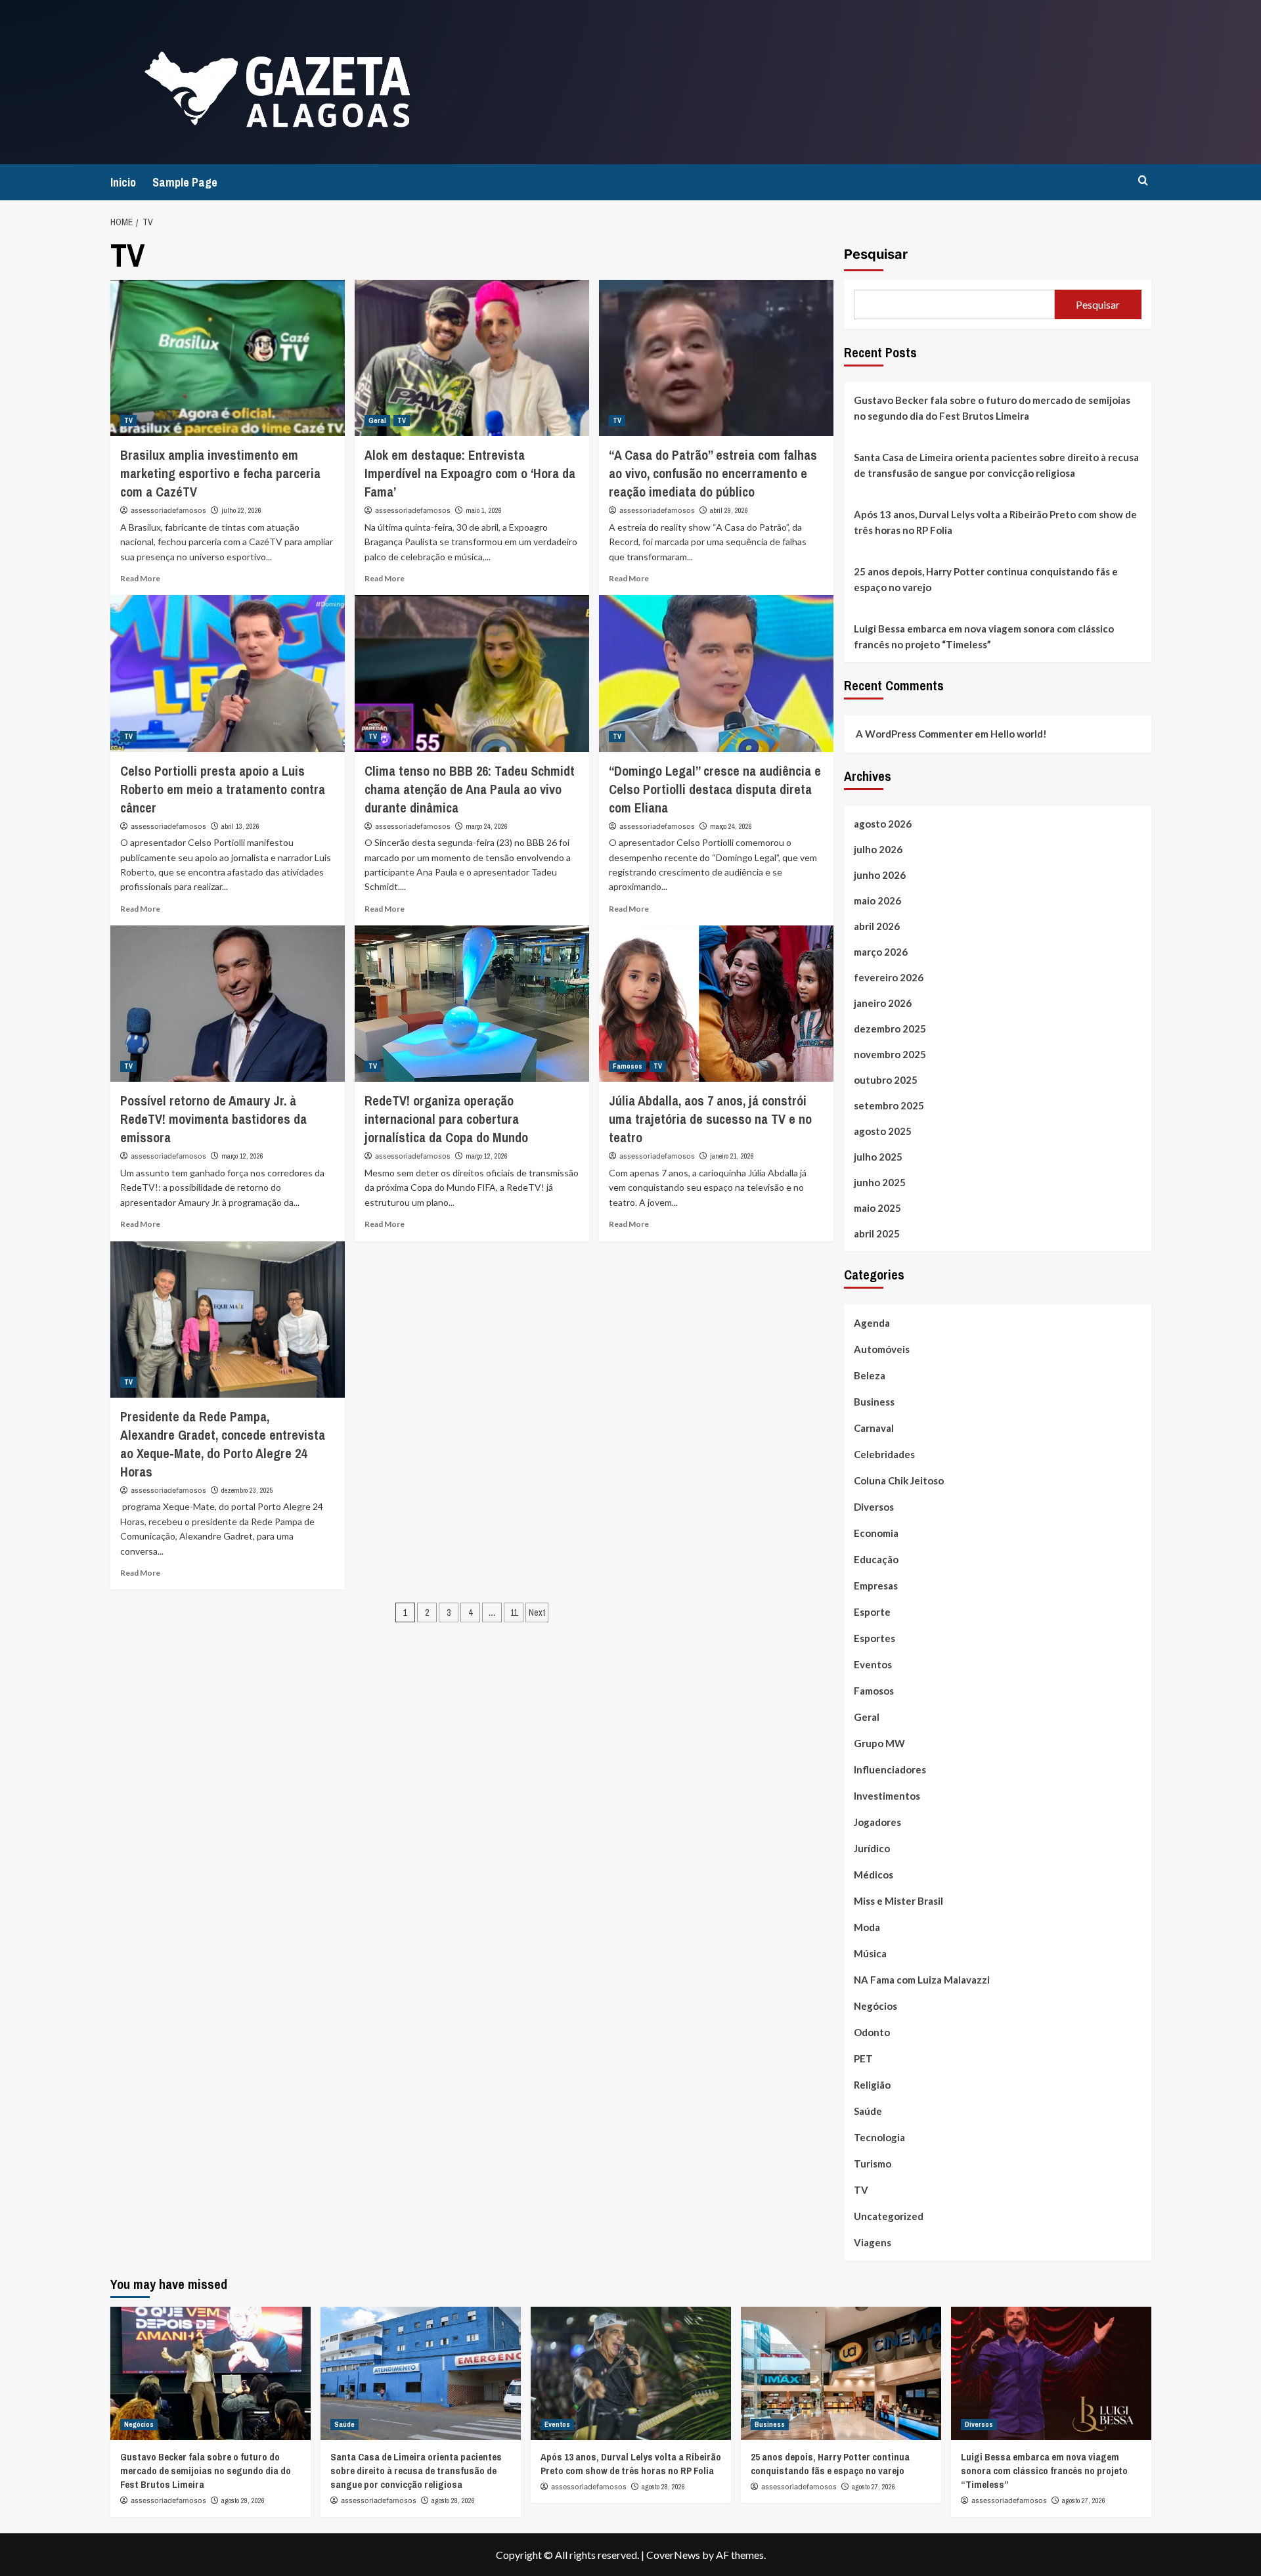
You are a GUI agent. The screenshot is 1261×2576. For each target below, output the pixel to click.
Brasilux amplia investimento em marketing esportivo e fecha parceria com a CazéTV (220, 473)
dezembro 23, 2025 (247, 1490)
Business (874, 1402)
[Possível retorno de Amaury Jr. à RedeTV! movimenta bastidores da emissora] (228, 1004)
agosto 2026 (883, 824)
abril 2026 (877, 926)
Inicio (123, 182)
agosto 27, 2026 (874, 2487)
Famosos (628, 1066)
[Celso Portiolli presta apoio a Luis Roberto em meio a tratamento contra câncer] (228, 673)
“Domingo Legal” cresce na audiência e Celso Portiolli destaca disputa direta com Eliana (715, 789)
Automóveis (882, 1349)
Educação (876, 1559)
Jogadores (877, 1822)
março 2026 (881, 952)
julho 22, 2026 (241, 510)
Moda (867, 1927)
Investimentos (887, 1796)
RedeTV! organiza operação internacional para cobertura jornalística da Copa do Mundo (446, 1119)
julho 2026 (878, 849)
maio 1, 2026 (484, 510)
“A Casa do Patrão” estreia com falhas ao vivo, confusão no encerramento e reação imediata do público (713, 473)
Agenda (872, 1323)
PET (863, 2058)
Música (870, 1953)
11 (514, 1612)
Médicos (874, 1875)
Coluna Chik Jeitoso (899, 1480)
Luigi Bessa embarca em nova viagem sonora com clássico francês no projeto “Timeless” (984, 636)
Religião (872, 2085)
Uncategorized (889, 2216)
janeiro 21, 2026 (732, 1156)
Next (537, 1612)
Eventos (873, 1664)
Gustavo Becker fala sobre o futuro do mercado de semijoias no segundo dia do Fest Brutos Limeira (992, 408)
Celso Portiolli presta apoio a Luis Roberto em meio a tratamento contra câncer (223, 789)
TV (128, 420)
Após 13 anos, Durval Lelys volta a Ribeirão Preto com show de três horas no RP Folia (995, 522)
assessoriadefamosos (168, 510)
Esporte (872, 1612)
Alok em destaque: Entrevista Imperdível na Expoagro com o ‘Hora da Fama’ (470, 473)
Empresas (876, 1586)
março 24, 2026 (487, 826)
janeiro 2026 (883, 1003)
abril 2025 (877, 1233)
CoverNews (673, 2555)
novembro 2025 (890, 1054)
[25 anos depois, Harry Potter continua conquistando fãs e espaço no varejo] (841, 2373)
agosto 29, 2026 (243, 2500)
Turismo (873, 2164)
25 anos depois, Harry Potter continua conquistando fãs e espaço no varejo (986, 579)
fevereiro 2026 (889, 977)
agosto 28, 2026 (453, 2500)
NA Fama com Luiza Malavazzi (922, 1980)
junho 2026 (880, 875)
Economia (876, 1533)
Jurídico (872, 1848)
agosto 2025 (883, 1131)
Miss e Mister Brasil (898, 1901)
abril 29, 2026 (729, 510)
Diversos (874, 1507)
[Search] (1143, 181)
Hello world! (1019, 734)
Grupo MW (879, 1743)
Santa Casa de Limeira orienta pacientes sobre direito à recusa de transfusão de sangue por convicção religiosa (996, 465)
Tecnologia (879, 2137)
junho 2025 (880, 1182)
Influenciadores (890, 1769)
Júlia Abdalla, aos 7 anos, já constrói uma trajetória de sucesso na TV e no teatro (710, 1119)
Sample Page (185, 182)
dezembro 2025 (890, 1029)
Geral (377, 420)
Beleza (870, 1375)
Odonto (872, 2032)
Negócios (875, 2006)
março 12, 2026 (242, 1156)
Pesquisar (876, 254)
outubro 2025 (886, 1080)
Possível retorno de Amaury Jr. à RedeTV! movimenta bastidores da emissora (213, 1119)
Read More (140, 578)
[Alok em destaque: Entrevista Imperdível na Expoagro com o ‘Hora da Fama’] (472, 358)
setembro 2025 (889, 1105)
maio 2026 (877, 900)
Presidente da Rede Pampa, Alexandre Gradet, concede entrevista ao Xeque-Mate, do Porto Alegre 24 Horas (223, 1444)
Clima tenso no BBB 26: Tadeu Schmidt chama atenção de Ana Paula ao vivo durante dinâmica (470, 789)
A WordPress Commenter (914, 734)
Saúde (868, 2111)
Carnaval (874, 1428)
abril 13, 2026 (240, 826)
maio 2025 (877, 1208)
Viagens (873, 2242)
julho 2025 (878, 1157)
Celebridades (884, 1454)
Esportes (874, 1638)
